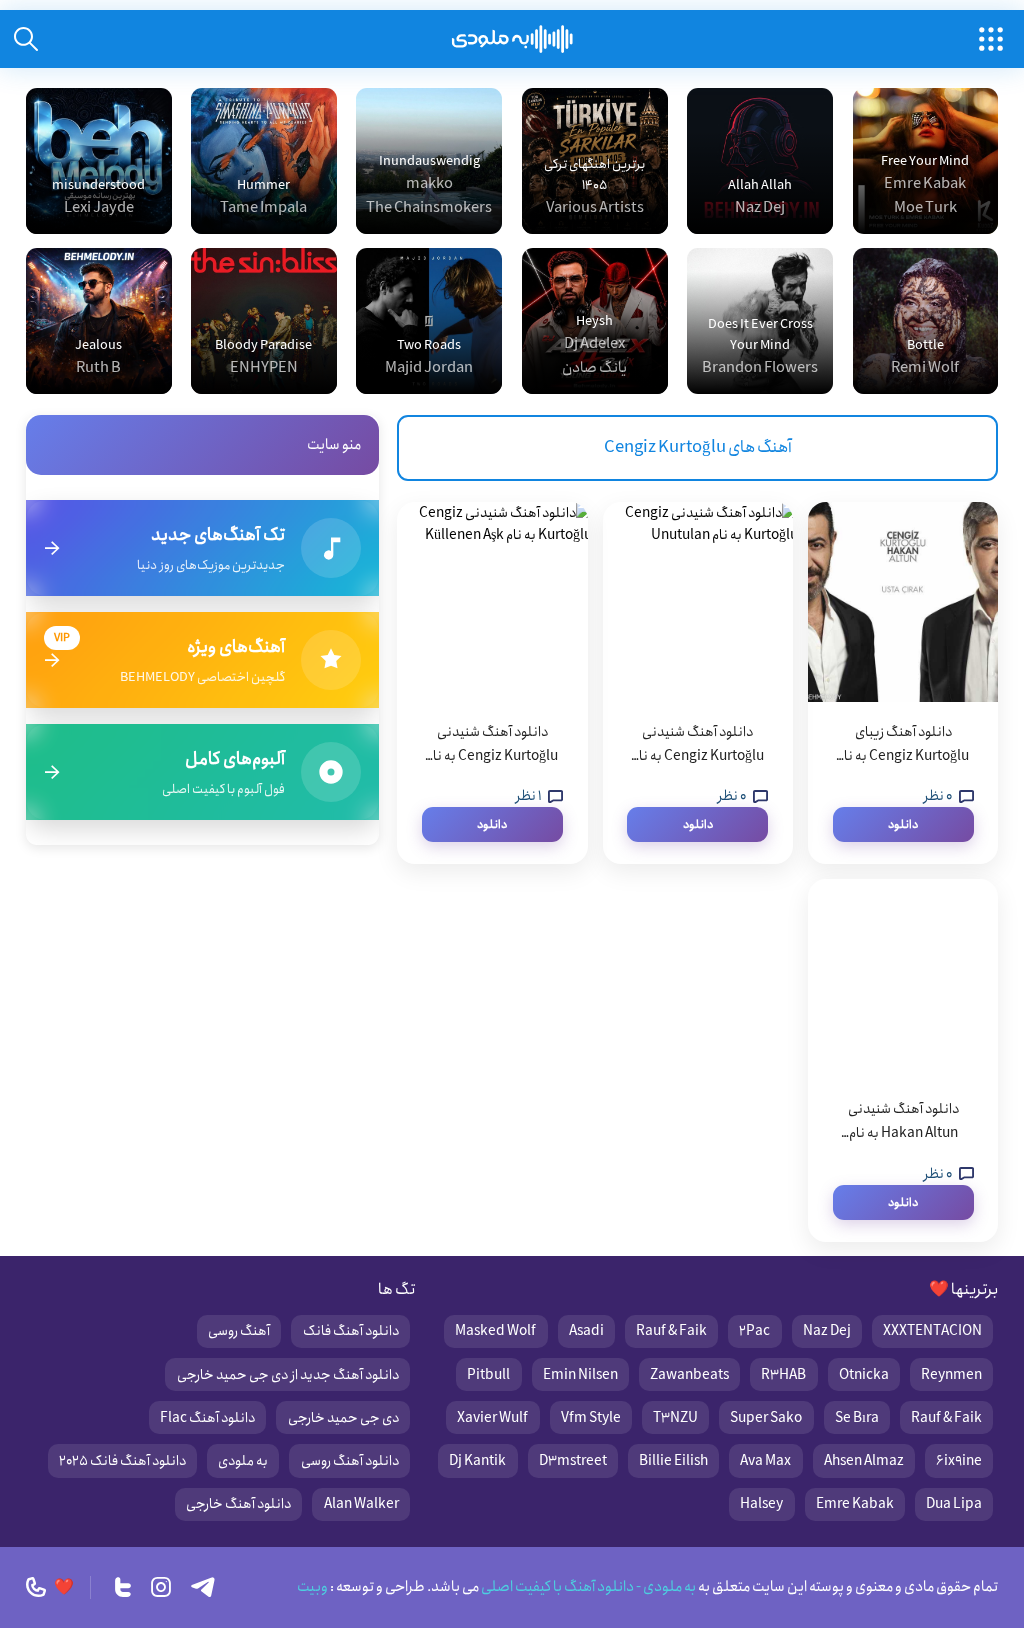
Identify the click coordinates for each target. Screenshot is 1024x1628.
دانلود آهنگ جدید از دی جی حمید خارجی (288, 1375)
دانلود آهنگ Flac (207, 1418)
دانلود (903, 824)
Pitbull (488, 1375)
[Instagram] (161, 1587)
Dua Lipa (954, 1504)
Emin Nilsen (580, 1375)
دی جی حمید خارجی (343, 1418)
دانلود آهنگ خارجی (238, 1504)
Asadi (586, 1331)
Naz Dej (827, 1331)
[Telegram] (203, 1587)
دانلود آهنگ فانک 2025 (122, 1461)
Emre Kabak (855, 1504)
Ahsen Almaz (864, 1461)
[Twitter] (123, 1587)
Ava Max (765, 1461)
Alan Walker (361, 1504)
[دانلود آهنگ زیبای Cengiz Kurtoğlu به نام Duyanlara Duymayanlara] (903, 602)
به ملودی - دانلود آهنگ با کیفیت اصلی (587, 1587)
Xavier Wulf (492, 1418)
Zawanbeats (689, 1375)
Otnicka (864, 1375)
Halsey (761, 1504)
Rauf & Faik (671, 1331)
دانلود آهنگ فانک (351, 1331)
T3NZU (675, 1418)
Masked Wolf (495, 1331)
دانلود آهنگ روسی (350, 1461)
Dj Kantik (477, 1461)
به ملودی (243, 1461)
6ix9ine (959, 1461)
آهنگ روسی (239, 1331)
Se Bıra (857, 1418)
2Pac (754, 1331)
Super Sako (766, 1418)
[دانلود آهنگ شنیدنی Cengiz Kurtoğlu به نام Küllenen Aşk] (492, 602)
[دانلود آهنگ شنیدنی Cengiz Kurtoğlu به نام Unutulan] (698, 602)
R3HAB (783, 1375)
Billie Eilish (673, 1461)
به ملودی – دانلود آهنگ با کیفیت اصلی (512, 39)
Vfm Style (591, 1418)
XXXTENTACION (932, 1331)
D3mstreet (573, 1461)
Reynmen (951, 1375)
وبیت (312, 1587)
